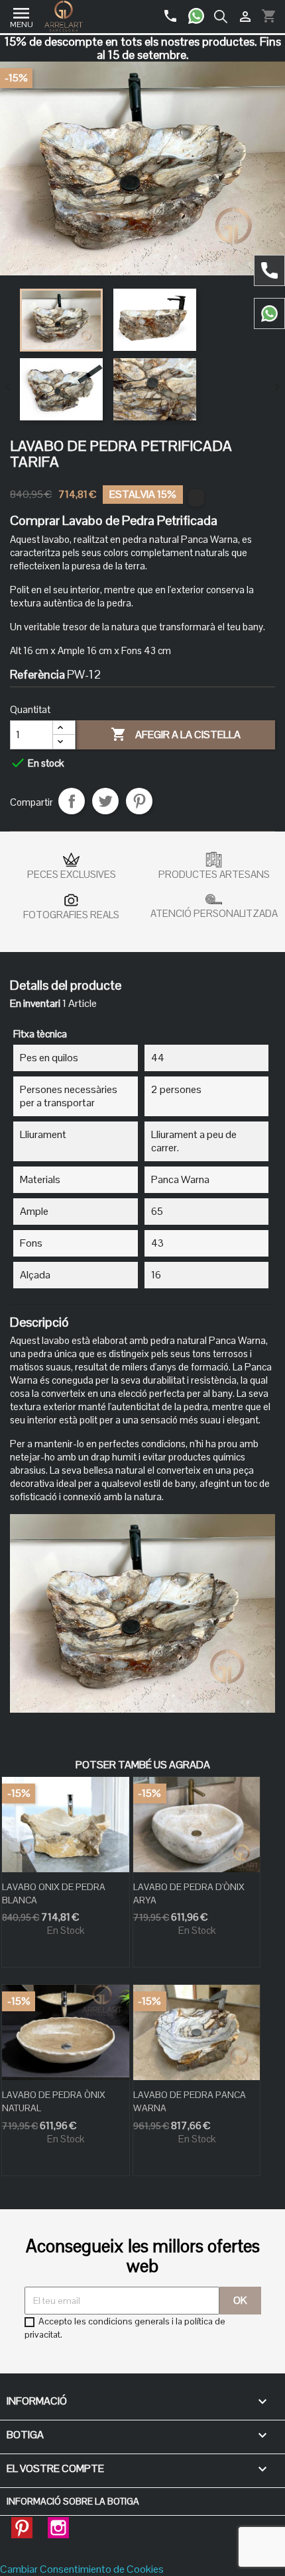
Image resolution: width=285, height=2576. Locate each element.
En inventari (35, 1004)
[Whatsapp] (201, 11)
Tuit (105, 801)
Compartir (72, 801)
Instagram (58, 2524)
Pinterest (139, 801)
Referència (37, 675)
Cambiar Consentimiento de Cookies (82, 2569)
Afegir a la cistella (176, 734)
